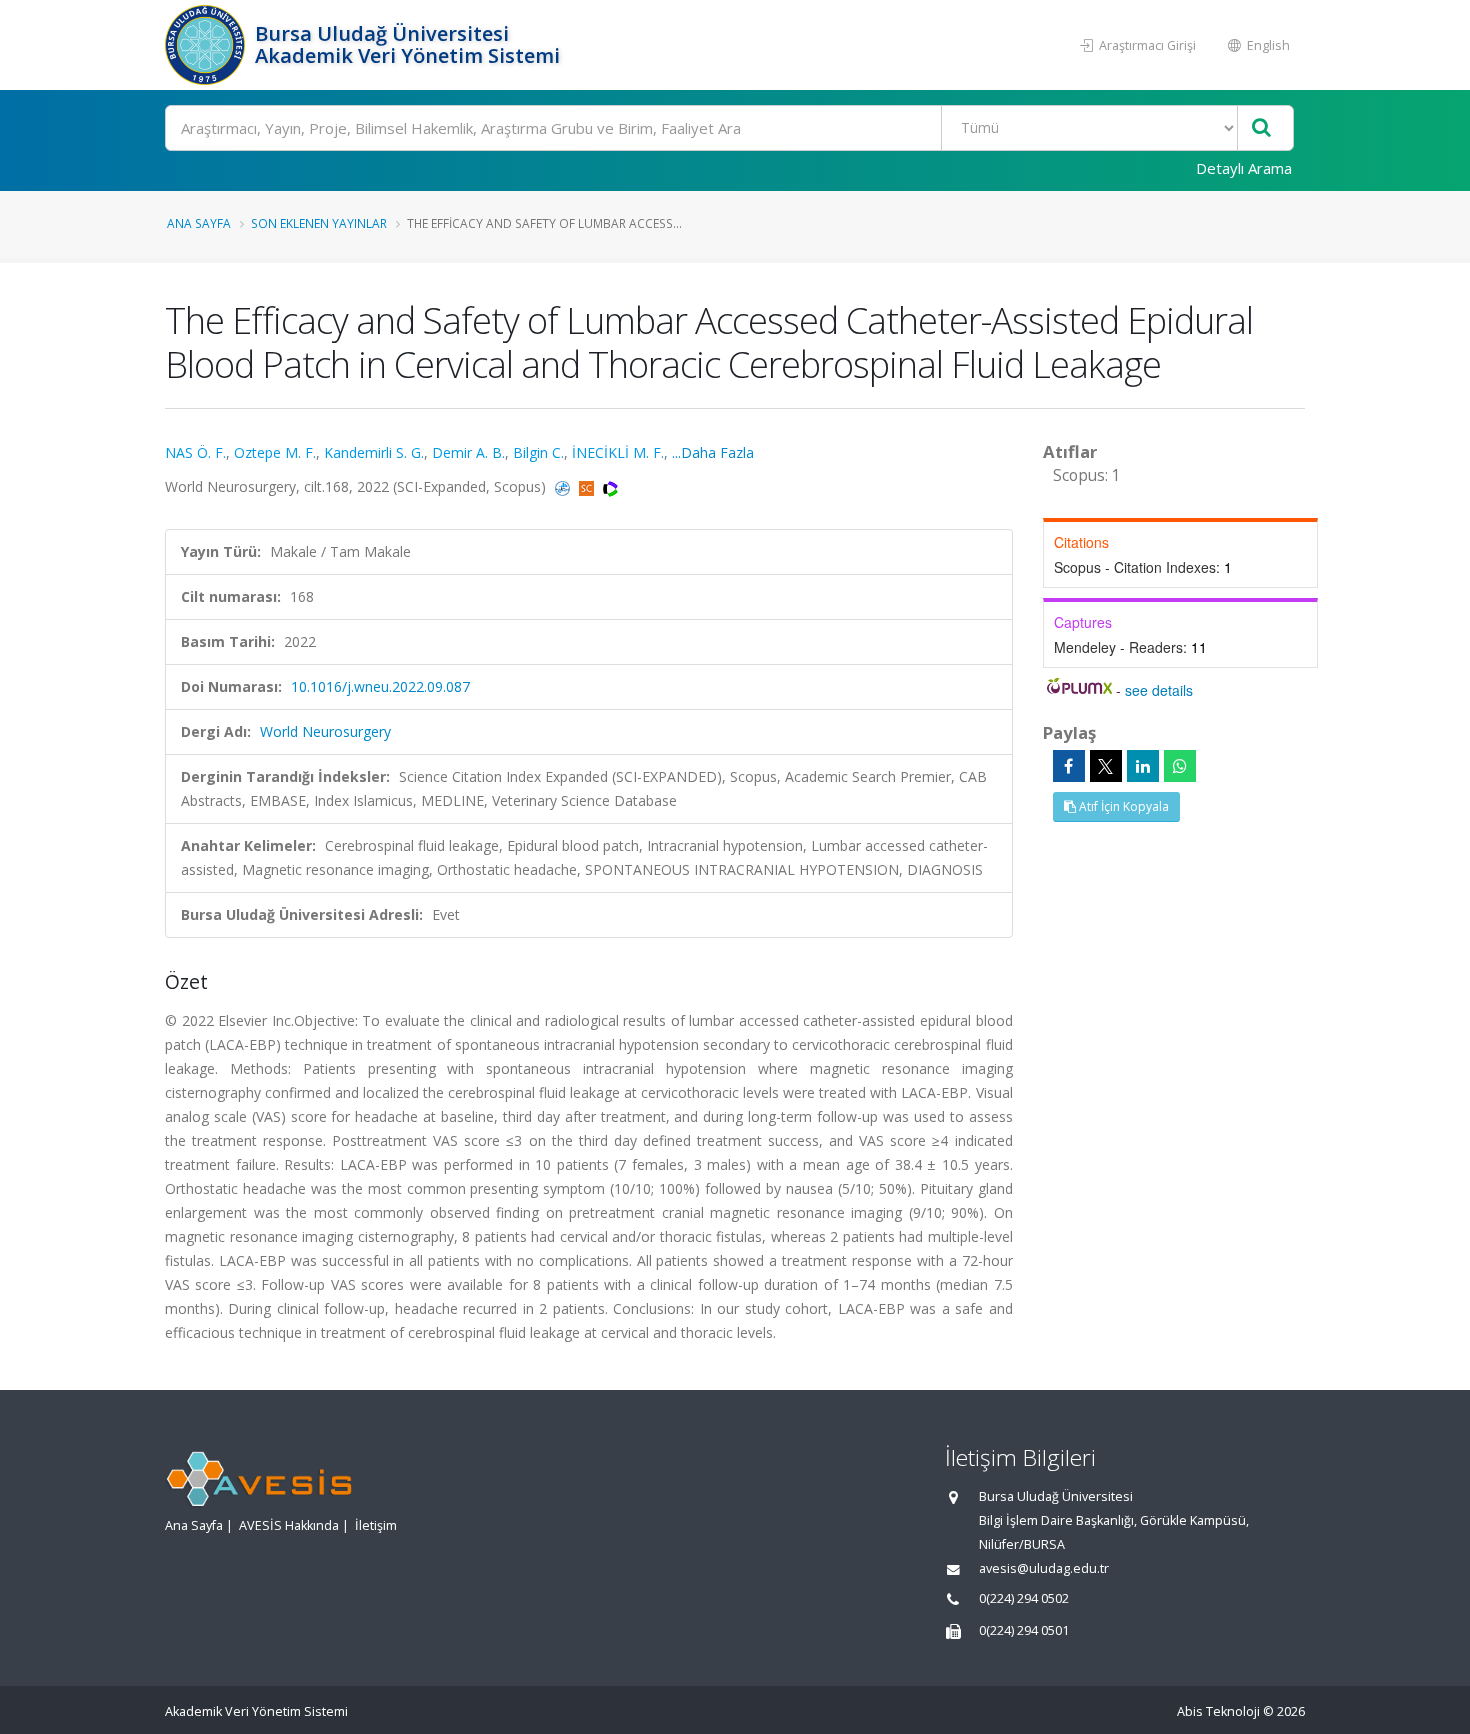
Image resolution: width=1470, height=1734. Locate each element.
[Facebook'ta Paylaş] (1069, 766)
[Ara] (1261, 128)
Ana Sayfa (199, 223)
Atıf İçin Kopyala (1122, 806)
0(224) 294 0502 (1024, 1598)
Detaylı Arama (1244, 168)
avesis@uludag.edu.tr (1044, 1568)
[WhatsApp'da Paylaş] (1180, 766)
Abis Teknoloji (1218, 1711)
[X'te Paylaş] (1106, 766)
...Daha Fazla (713, 452)
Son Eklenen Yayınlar (319, 223)
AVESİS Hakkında (289, 1525)
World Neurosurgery (325, 731)
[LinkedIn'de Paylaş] (1143, 766)
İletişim (376, 1525)
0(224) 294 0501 (1024, 1630)
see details (1159, 690)
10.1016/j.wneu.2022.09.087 (380, 686)
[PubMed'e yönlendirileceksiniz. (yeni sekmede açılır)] (564, 486)
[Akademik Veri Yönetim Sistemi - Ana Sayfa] (207, 45)
